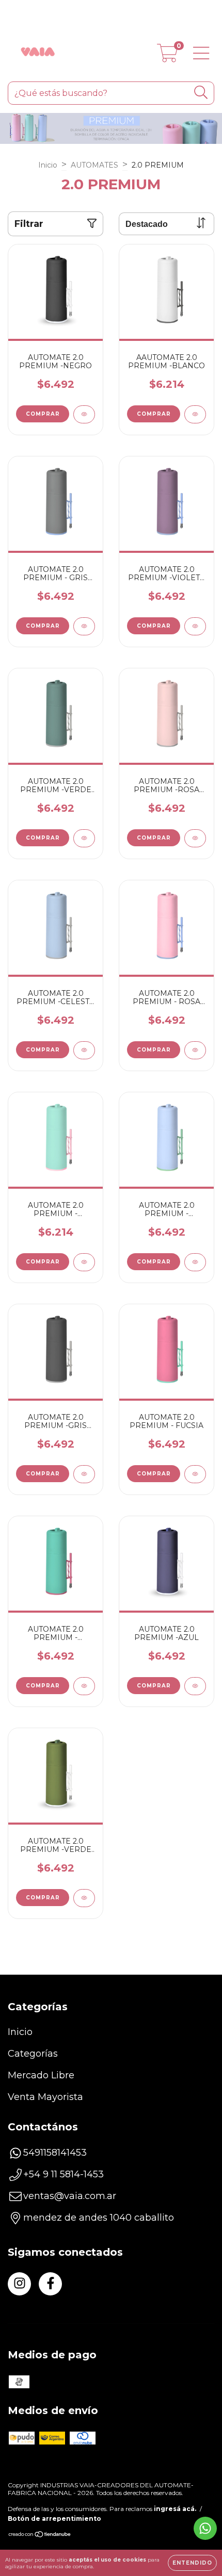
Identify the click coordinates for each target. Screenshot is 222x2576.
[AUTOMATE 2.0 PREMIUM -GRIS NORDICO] (84, 1474)
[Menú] (201, 53)
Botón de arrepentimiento (54, 2518)
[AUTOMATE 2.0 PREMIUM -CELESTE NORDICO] (84, 1050)
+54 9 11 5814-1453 (64, 2174)
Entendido (192, 2563)
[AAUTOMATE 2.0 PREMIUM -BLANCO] (195, 414)
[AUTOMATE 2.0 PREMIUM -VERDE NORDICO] (84, 838)
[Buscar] (201, 93)
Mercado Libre (41, 2075)
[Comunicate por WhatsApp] (205, 2528)
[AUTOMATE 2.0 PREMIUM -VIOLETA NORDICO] (195, 626)
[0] (168, 57)
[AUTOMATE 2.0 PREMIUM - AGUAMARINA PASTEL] (84, 1262)
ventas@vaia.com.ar (70, 2196)
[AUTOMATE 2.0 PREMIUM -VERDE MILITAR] (84, 1898)
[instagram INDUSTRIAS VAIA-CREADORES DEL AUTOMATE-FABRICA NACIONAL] (19, 2284)
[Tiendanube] (40, 2536)
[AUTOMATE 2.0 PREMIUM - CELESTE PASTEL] (195, 1262)
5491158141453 (55, 2153)
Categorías (33, 2054)
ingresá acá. (175, 2509)
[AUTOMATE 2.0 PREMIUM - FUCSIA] (195, 1474)
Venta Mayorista (45, 2097)
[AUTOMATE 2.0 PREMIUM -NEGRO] (84, 414)
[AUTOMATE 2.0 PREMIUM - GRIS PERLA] (84, 626)
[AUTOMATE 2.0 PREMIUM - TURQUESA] (84, 1686)
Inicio (48, 165)
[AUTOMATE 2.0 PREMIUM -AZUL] (195, 1686)
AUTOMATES (94, 165)
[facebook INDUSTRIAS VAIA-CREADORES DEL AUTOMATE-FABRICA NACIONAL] (50, 2284)
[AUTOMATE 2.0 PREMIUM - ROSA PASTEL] (195, 1050)
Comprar (43, 414)
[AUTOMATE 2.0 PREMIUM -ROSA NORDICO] (195, 838)
